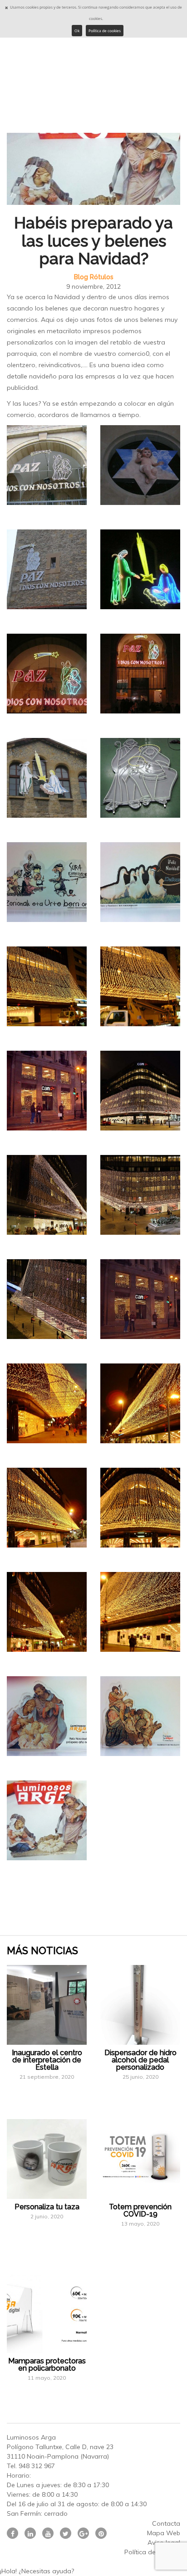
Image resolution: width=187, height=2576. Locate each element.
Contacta (166, 2523)
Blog (81, 277)
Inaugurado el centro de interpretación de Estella (47, 2060)
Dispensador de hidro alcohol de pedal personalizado (140, 2060)
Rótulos (102, 277)
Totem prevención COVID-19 (140, 2210)
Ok (77, 31)
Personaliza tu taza (47, 2207)
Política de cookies (105, 31)
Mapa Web (164, 2533)
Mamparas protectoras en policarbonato (47, 2365)
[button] (93, 2571)
